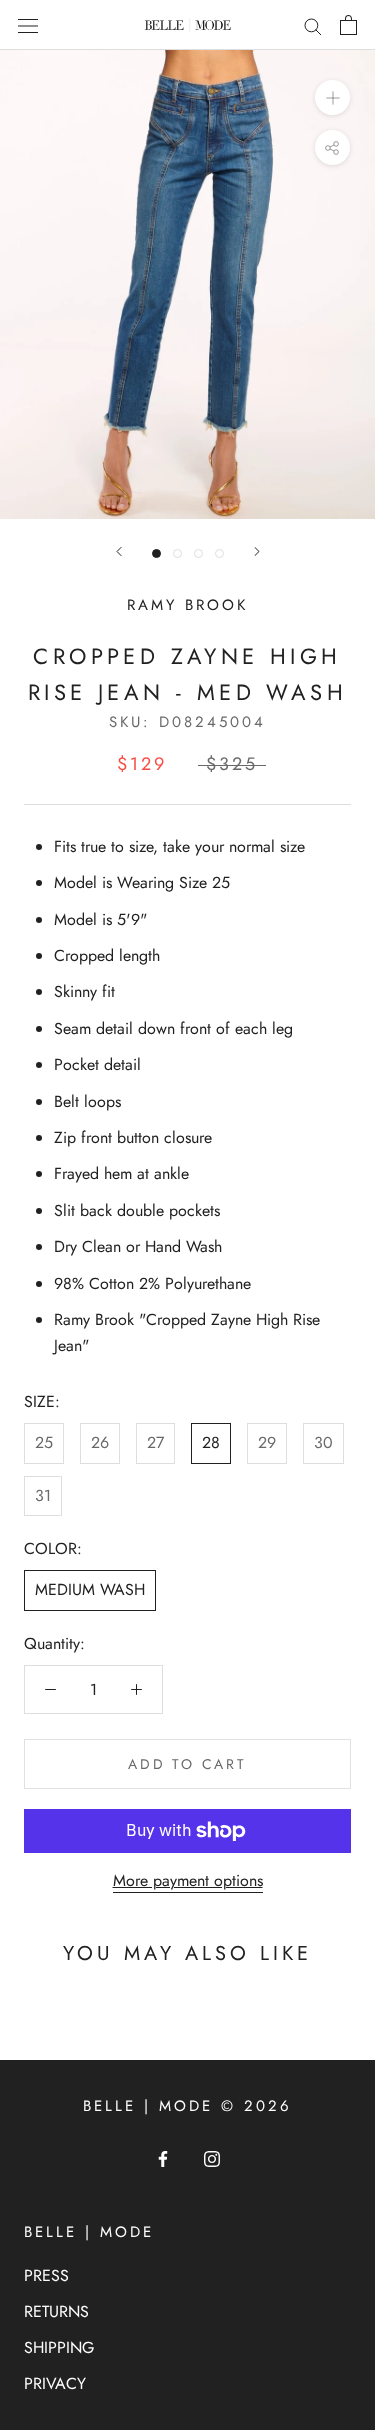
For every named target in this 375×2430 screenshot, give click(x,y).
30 (323, 1442)
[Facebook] (163, 2158)
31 (43, 1495)
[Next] (257, 551)
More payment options (188, 1880)
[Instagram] (212, 2158)
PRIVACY (55, 2383)
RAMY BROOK (187, 605)
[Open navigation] (28, 25)
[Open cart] (348, 25)
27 (155, 1442)
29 (267, 1442)
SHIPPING (59, 2347)
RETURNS (56, 2311)
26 (100, 1442)
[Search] (313, 25)
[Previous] (119, 551)
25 (44, 1442)
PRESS (46, 2275)
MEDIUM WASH (90, 1589)
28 (211, 1442)
